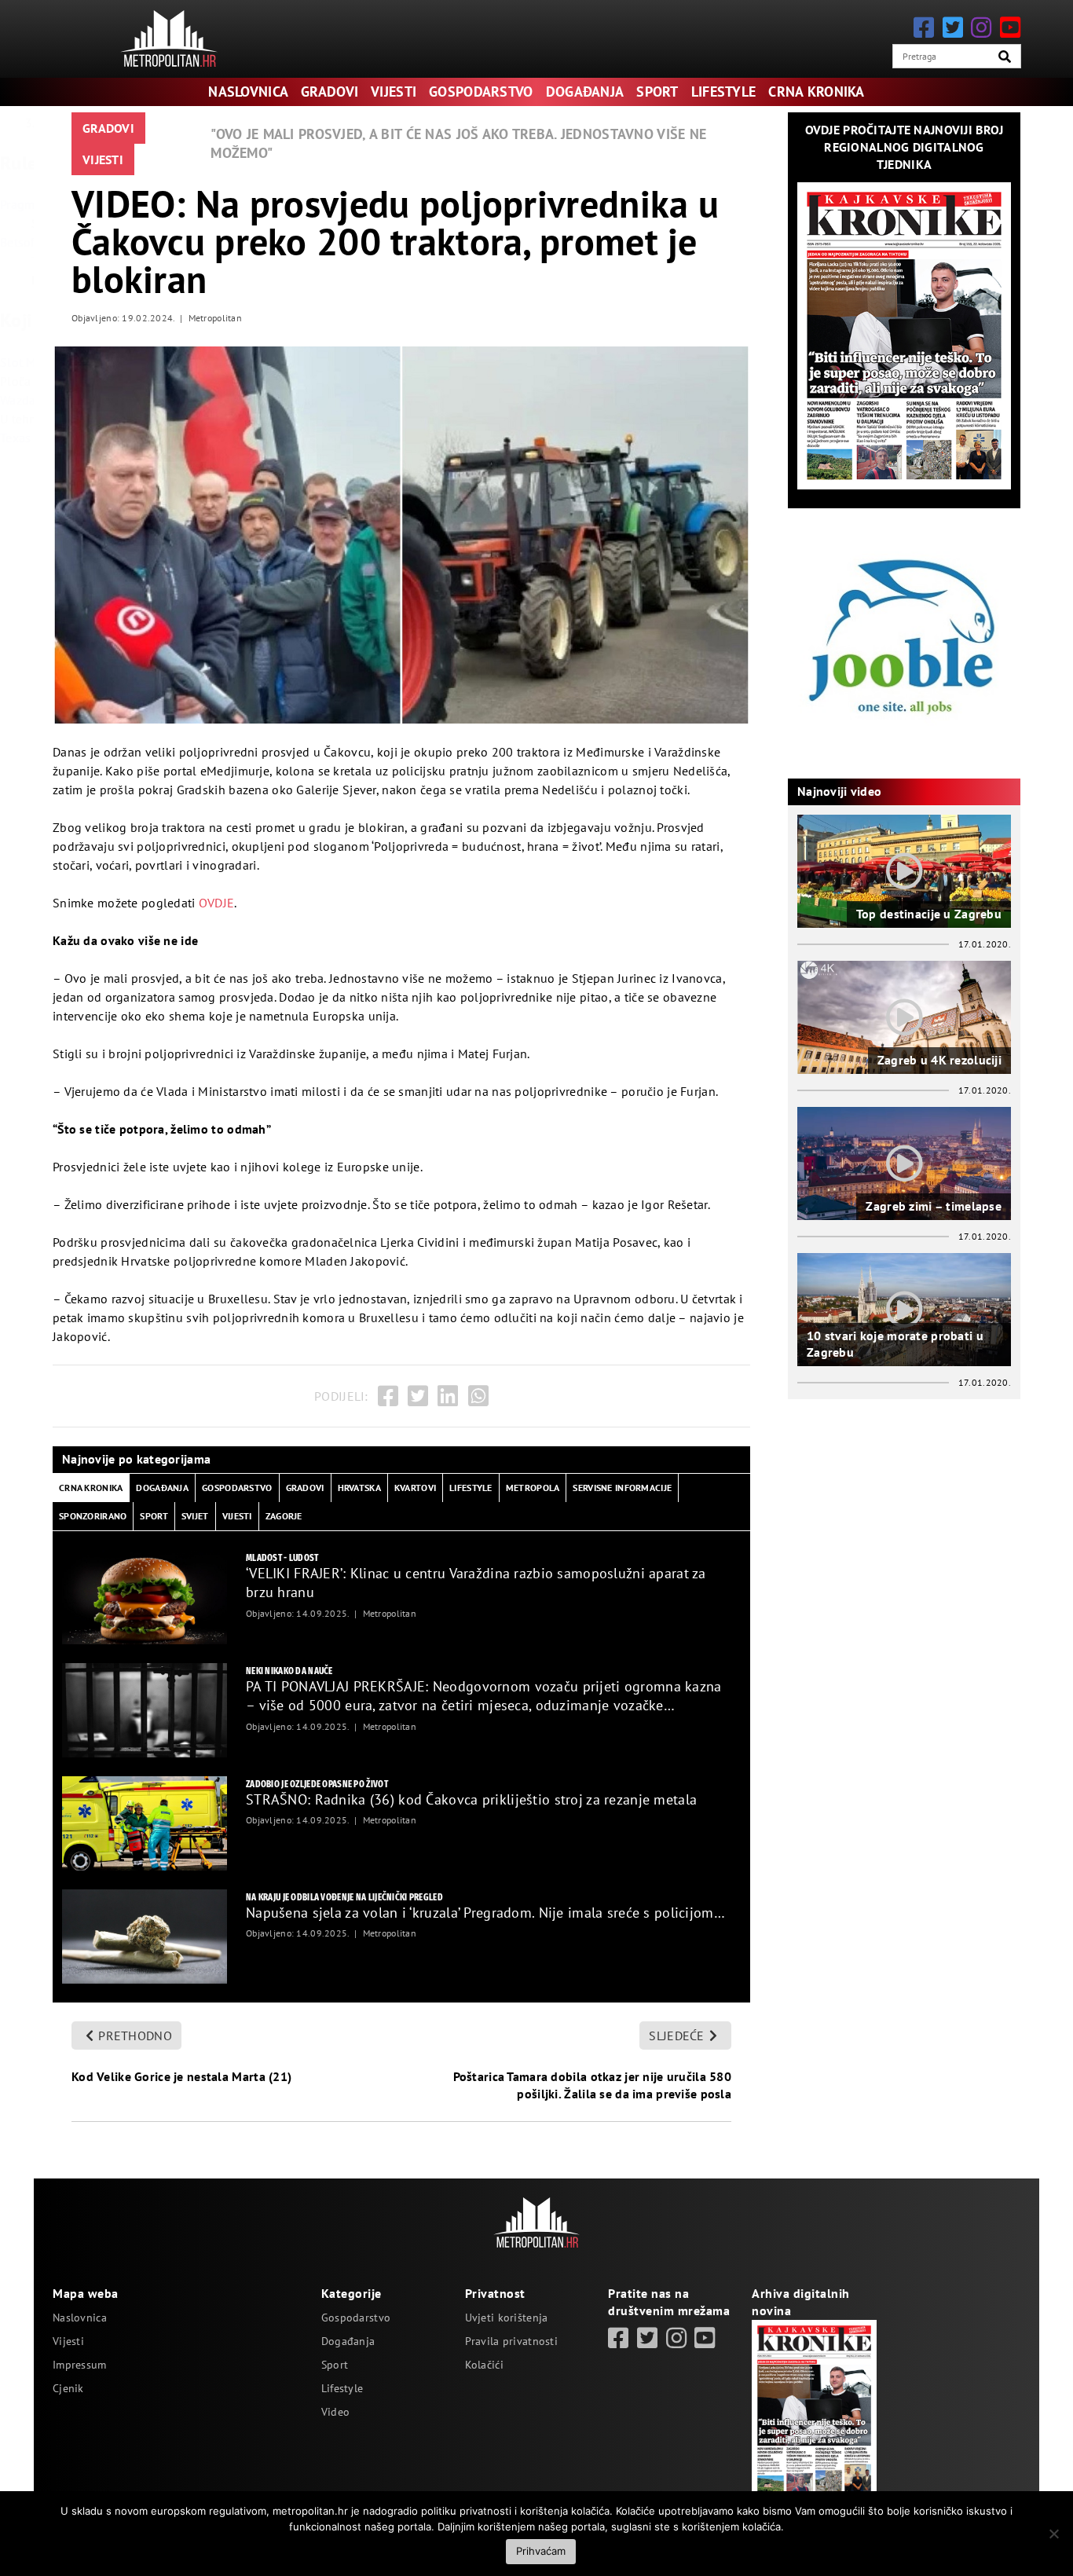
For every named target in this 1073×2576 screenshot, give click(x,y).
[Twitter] (953, 27)
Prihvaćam (541, 2551)
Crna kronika (816, 92)
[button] (1005, 57)
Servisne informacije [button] (622, 1488)
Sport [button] (154, 1516)
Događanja (585, 92)
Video (335, 2412)
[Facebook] (924, 27)
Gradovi (330, 92)
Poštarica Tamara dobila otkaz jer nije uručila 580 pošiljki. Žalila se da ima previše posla (592, 2085)
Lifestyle (724, 92)
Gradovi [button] (305, 1488)
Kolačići (484, 2365)
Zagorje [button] (284, 1516)
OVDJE (216, 903)
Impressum (80, 2365)
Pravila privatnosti (511, 2341)
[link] (618, 2338)
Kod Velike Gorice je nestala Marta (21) (181, 2076)
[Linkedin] (448, 1396)
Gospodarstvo (481, 92)
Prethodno (135, 2036)
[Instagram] (981, 27)
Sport (657, 92)
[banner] (145, 1597)
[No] (1053, 2534)
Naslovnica (248, 92)
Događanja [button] (162, 1488)
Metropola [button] (533, 1488)
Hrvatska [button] (359, 1488)
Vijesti (394, 92)
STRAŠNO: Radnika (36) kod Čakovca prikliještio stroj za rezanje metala (471, 1799)
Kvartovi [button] (415, 1488)
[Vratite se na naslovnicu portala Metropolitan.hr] (169, 38)
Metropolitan (215, 318)
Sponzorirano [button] (93, 1516)
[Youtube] (1010, 27)
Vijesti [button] (237, 1516)
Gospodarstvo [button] (237, 1488)
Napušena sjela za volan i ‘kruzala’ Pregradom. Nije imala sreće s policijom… (485, 1913)
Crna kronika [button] (91, 1488)
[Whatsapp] (478, 1396)
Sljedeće (676, 2036)
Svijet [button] (195, 1516)
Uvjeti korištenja (507, 2318)
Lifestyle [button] (471, 1488)
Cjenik (68, 2388)
